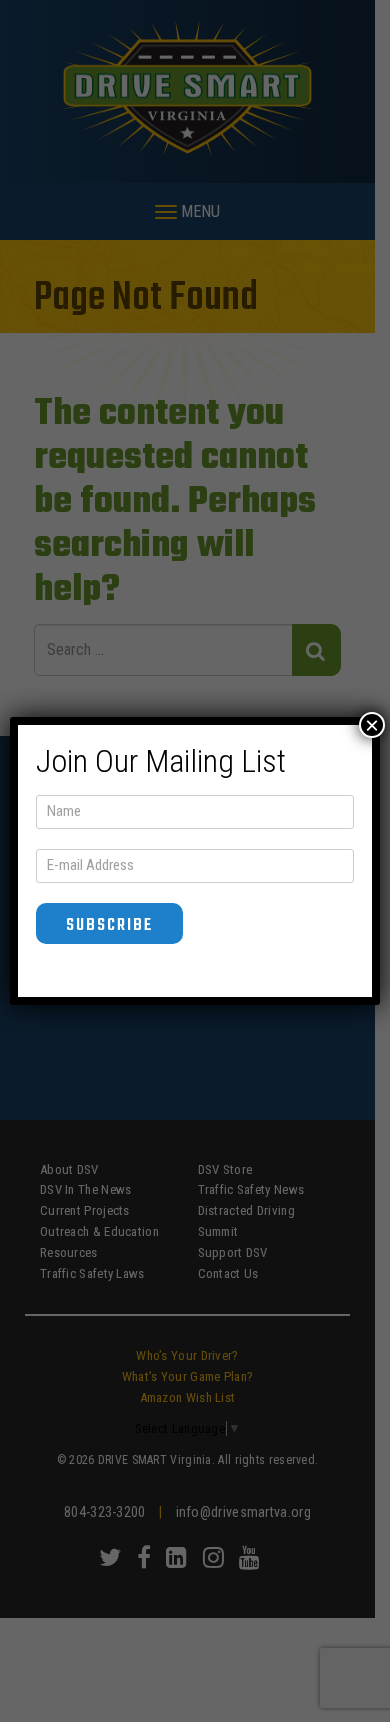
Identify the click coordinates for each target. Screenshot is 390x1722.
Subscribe (109, 925)
